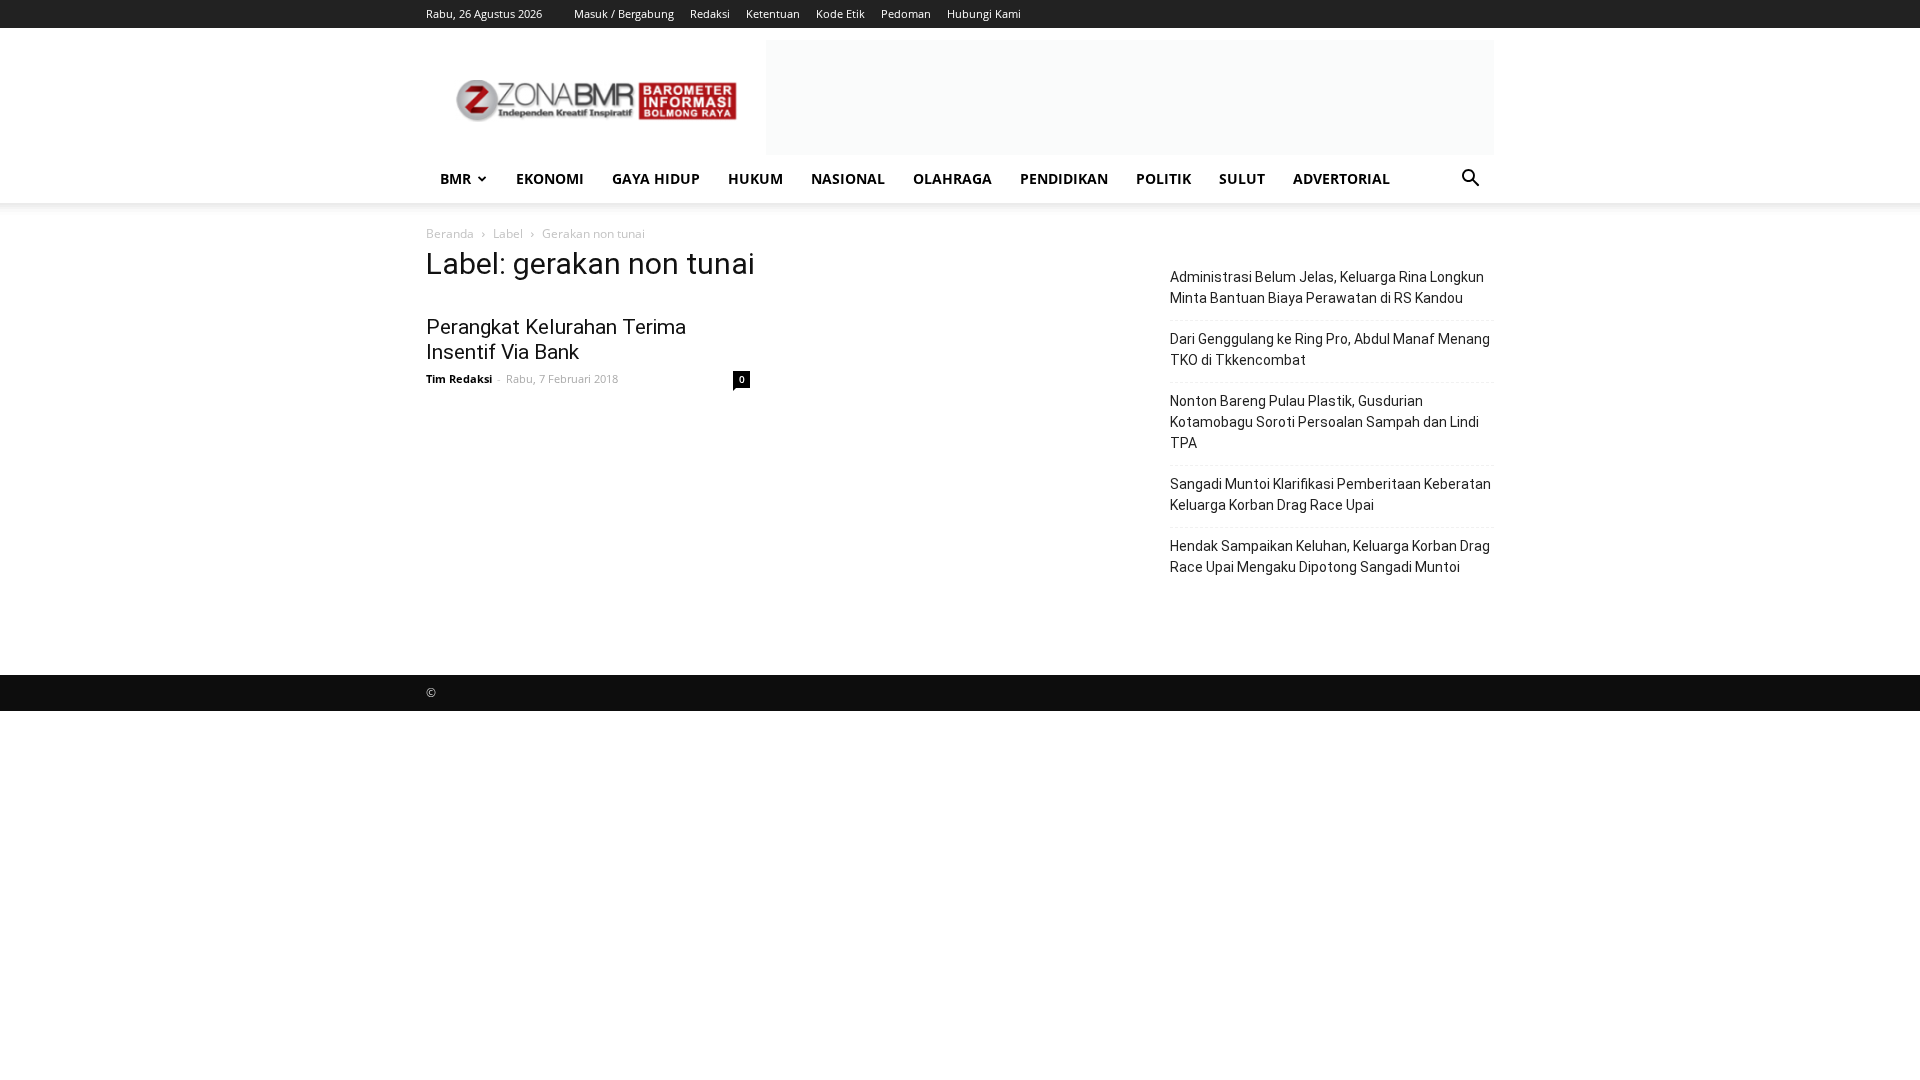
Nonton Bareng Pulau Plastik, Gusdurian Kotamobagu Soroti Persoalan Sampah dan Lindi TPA (1324, 422)
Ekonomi (550, 178)
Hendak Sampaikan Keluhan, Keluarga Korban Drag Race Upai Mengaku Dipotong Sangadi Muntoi (1330, 556)
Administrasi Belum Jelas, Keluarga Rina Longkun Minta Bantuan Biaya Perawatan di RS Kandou (1327, 287)
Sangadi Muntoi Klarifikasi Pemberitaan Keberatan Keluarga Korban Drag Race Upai (1330, 494)
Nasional (848, 178)
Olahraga (952, 178)
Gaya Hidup (656, 178)
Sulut (1242, 178)
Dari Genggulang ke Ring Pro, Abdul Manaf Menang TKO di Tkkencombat (1330, 349)
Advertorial (1341, 178)
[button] (1470, 180)
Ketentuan (773, 13)
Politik (1163, 178)
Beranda (450, 233)
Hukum (755, 178)
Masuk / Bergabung (624, 13)
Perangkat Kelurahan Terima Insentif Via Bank (556, 339)
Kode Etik (840, 13)
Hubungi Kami (984, 13)
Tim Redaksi (459, 378)
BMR (455, 178)
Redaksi (710, 13)
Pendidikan (1064, 178)
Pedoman (906, 13)
